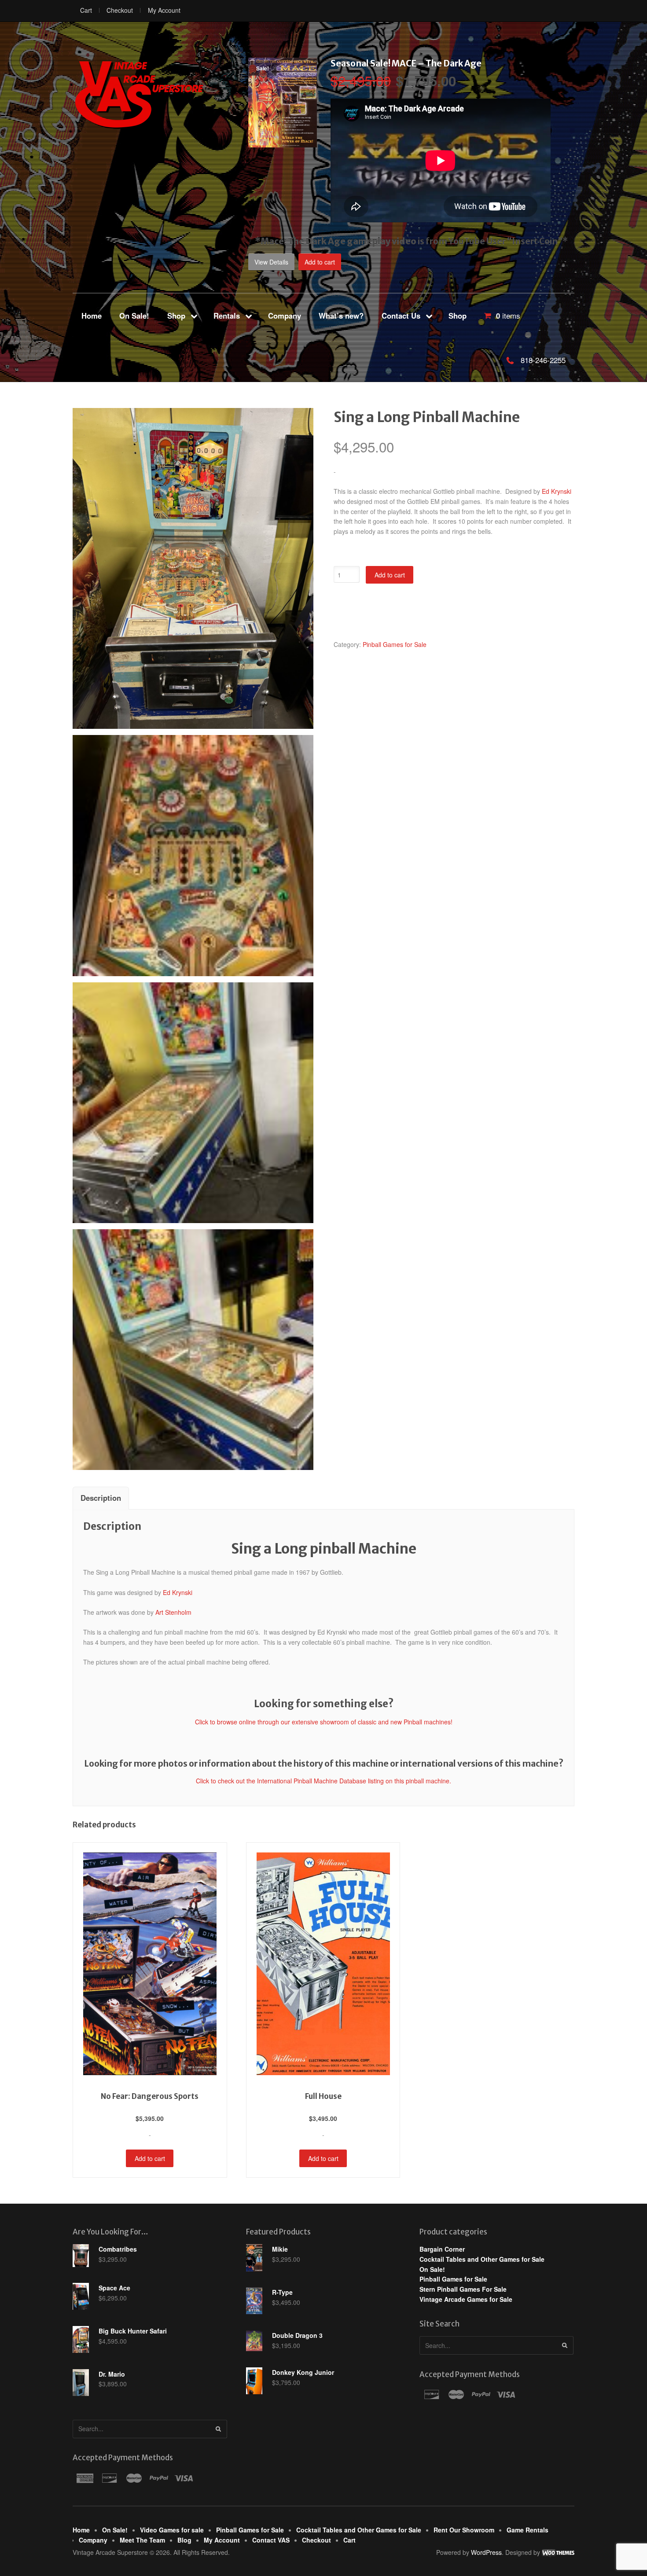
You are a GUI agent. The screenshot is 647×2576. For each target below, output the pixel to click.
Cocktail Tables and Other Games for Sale (482, 2259)
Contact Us (401, 316)
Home (92, 316)
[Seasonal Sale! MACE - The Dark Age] (283, 143)
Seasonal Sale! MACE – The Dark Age (406, 63)
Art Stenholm (173, 1612)
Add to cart (320, 262)
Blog (184, 2540)
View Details (271, 262)
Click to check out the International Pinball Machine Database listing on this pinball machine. (323, 1781)
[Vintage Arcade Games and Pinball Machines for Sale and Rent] (139, 94)
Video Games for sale (172, 2530)
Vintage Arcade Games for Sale (466, 2299)
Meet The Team (142, 2540)
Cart (86, 10)
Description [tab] (101, 1498)
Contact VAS (271, 2540)
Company (285, 316)
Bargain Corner (442, 2249)
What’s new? (341, 316)
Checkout (120, 10)
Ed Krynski (557, 491)
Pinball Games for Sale (395, 644)
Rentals (227, 316)
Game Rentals (528, 2530)
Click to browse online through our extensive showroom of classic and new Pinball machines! (324, 1722)
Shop (176, 316)
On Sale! (134, 316)
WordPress (486, 2552)
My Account (164, 10)
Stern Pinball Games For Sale (463, 2289)
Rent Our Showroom (464, 2530)
